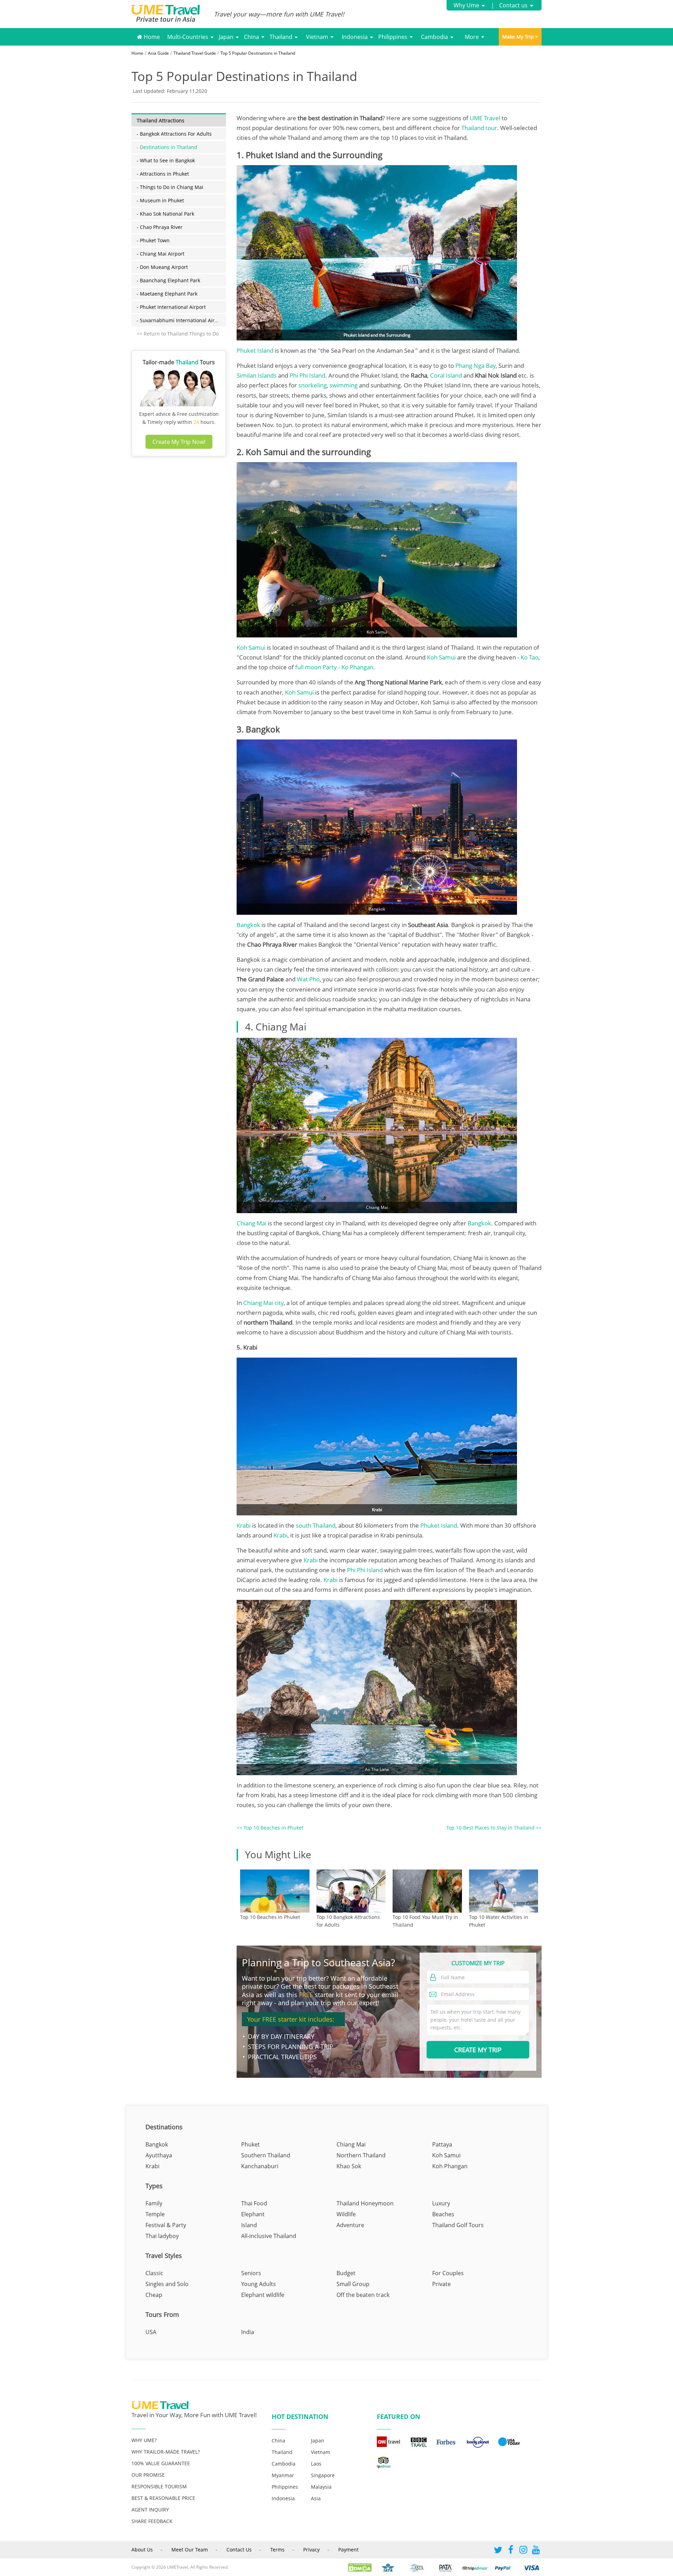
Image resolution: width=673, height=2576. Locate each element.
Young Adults (259, 2284)
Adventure (350, 2225)
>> (494, 1828)
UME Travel (485, 118)
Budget (346, 2273)
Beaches (443, 2214)
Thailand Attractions (161, 120)
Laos (316, 2464)
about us (142, 2550)
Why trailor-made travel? (166, 2452)
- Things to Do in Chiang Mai (170, 187)
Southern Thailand (266, 2155)
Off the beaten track (363, 2295)
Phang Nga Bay (475, 366)
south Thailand (316, 1525)
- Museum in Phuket (160, 200)
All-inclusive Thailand (269, 2236)
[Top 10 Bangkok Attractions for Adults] (351, 1891)
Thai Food (254, 2203)
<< (270, 1828)
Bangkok (249, 925)
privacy (311, 2550)
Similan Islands (257, 375)
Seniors (251, 2273)
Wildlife (346, 2214)
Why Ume (466, 5)
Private (441, 2284)
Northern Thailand (361, 2155)
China (251, 37)
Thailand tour (479, 128)
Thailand (281, 37)
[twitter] (498, 2551)
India (248, 2332)
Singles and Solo (167, 2284)
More (472, 37)
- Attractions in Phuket (163, 174)
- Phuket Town (153, 240)
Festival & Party (166, 2225)
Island (249, 2225)
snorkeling (312, 385)
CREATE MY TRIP (478, 2050)
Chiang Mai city (263, 1303)
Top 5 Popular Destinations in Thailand (258, 53)
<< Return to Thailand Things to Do (178, 334)
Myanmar (283, 2475)
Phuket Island (256, 350)
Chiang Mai (251, 1223)
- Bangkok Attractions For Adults (174, 134)
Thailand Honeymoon (365, 2203)
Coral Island (446, 375)
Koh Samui (251, 647)
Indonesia (355, 37)
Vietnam (317, 37)
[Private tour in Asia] (173, 14)
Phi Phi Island (307, 375)
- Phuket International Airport (171, 307)
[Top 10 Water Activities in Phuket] (504, 1891)
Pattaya (442, 2144)
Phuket (250, 2144)
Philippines (393, 37)
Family (154, 2203)
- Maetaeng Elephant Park (167, 294)
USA (151, 2332)
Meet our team (190, 2550)
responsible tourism (159, 2486)
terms (277, 2550)
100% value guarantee (161, 2463)
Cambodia (434, 37)
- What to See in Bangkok (166, 160)
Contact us (513, 5)
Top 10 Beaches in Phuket (270, 1917)
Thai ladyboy (162, 2236)
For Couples (448, 2273)
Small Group (353, 2284)
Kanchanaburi (260, 2166)
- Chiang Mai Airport (161, 254)
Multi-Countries (188, 37)
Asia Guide (158, 53)
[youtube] (536, 2551)
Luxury (441, 2203)
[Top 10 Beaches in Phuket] (275, 1891)
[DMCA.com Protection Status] (363, 2567)
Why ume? (144, 2440)
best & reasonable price (163, 2498)
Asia (316, 2498)
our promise (148, 2475)
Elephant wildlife (263, 2295)
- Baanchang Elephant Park (168, 280)
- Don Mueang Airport (162, 267)
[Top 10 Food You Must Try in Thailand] (427, 1891)
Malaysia (321, 2487)
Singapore (323, 2475)
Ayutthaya (159, 2155)
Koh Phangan (450, 2166)
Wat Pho (308, 979)
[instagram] (523, 2551)
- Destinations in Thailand (167, 147)
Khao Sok (349, 2166)
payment (348, 2550)
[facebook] (511, 2551)
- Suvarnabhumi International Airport (181, 320)
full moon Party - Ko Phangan (334, 667)
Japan (226, 37)
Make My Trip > (520, 37)
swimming (344, 385)
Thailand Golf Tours (458, 2225)
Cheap (154, 2295)
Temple (155, 2214)
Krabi (244, 1525)
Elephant (253, 2214)
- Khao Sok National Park (165, 214)
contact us (239, 2550)
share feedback (152, 2521)
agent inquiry (150, 2510)
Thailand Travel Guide (195, 53)
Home (151, 37)
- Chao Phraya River (160, 227)
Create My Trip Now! (179, 442)
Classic (154, 2273)
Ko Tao (529, 657)
